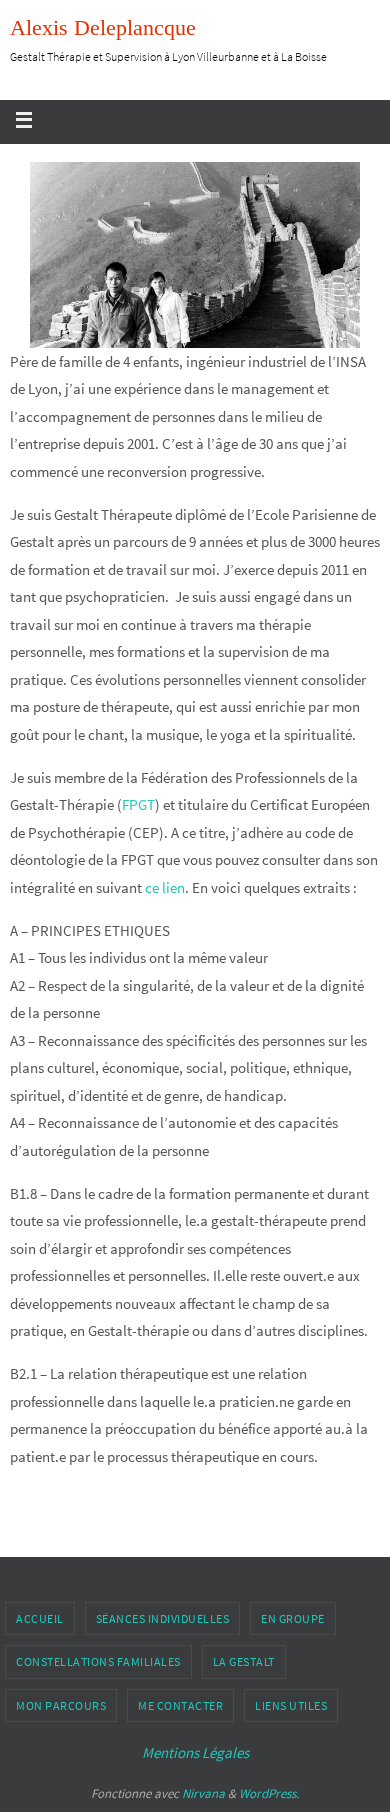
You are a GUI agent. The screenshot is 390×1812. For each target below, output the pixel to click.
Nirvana (203, 1793)
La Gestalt (244, 1661)
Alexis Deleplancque (103, 27)
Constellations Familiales (98, 1661)
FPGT (138, 804)
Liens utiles (291, 1705)
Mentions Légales (195, 1752)
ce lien (165, 887)
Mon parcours (61, 1705)
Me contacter (180, 1705)
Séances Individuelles (163, 1618)
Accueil (40, 1618)
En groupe (293, 1618)
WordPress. (269, 1793)
